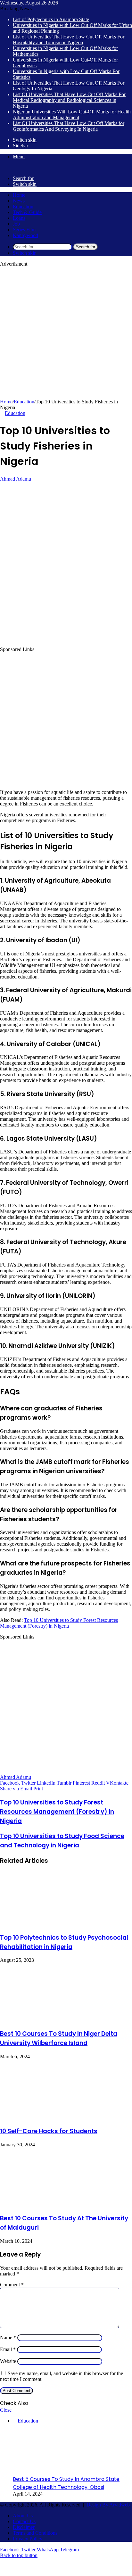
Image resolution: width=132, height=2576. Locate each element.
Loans (19, 218)
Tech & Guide (27, 212)
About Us (23, 2516)
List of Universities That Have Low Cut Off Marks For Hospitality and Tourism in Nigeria (69, 40)
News (19, 201)
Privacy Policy (28, 2539)
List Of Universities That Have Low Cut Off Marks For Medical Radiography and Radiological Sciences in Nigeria (69, 100)
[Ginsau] (10, 167)
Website (8, 2361)
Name (8, 2337)
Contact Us (24, 2521)
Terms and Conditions (35, 2533)
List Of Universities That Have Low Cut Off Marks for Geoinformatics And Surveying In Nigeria (69, 126)
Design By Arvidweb (108, 2505)
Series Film (24, 230)
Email (8, 2349)
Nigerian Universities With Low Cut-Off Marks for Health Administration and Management (72, 115)
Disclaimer (24, 2527)
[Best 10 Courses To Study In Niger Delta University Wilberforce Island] (44, 2020)
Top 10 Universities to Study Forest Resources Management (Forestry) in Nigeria (59, 1623)
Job (16, 224)
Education (23, 206)
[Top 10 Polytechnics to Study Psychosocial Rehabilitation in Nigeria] (48, 1924)
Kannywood (25, 235)
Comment (12, 2285)
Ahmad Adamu (16, 479)
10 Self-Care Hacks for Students (49, 2131)
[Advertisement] (66, 333)
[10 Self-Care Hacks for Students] (43, 2118)
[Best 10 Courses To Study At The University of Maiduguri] (44, 2204)
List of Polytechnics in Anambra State (51, 19)
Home (19, 195)
